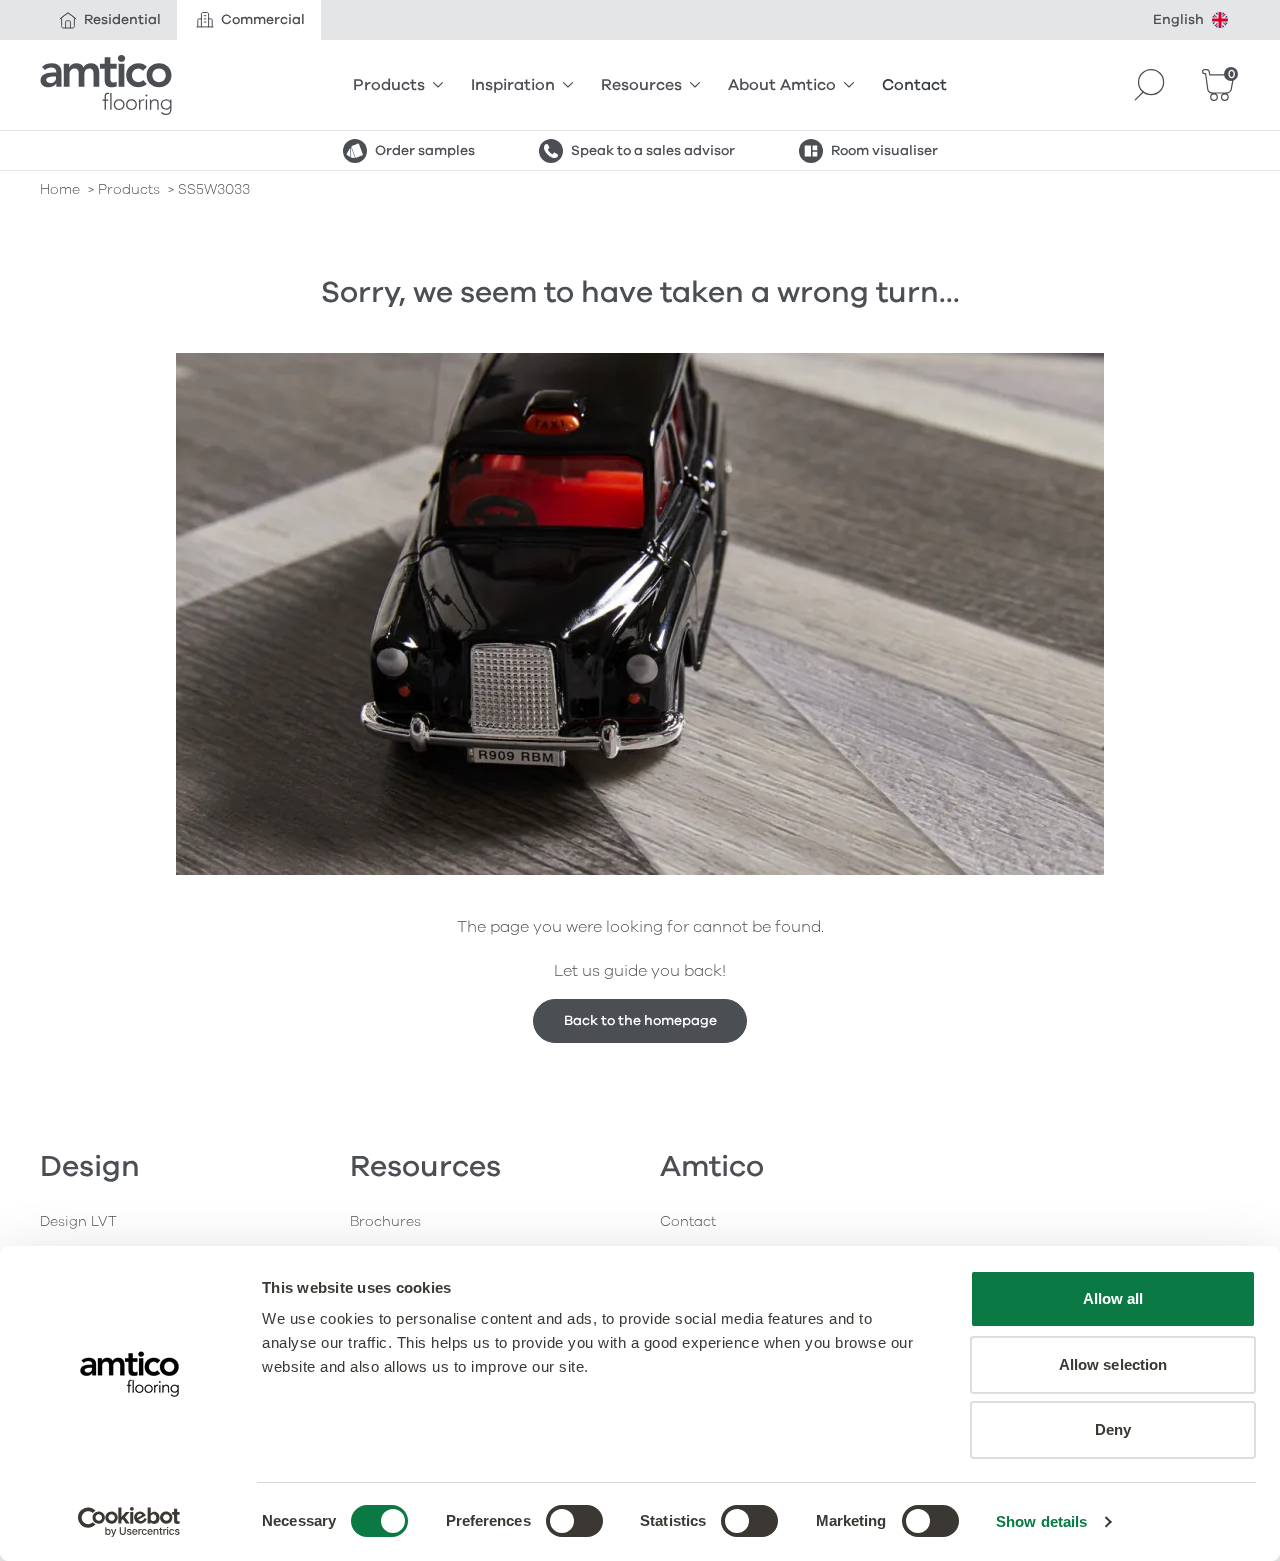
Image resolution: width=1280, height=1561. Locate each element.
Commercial (263, 19)
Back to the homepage (640, 1020)
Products (389, 85)
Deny (1113, 1429)
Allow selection (1113, 1364)
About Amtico (782, 85)
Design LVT (78, 1221)
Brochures (385, 1221)
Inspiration (513, 85)
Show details (1041, 1521)
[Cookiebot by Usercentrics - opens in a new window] (129, 1522)
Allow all (1113, 1298)
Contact (914, 85)
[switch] (574, 1521)
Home (60, 189)
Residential (122, 19)
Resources (641, 85)
